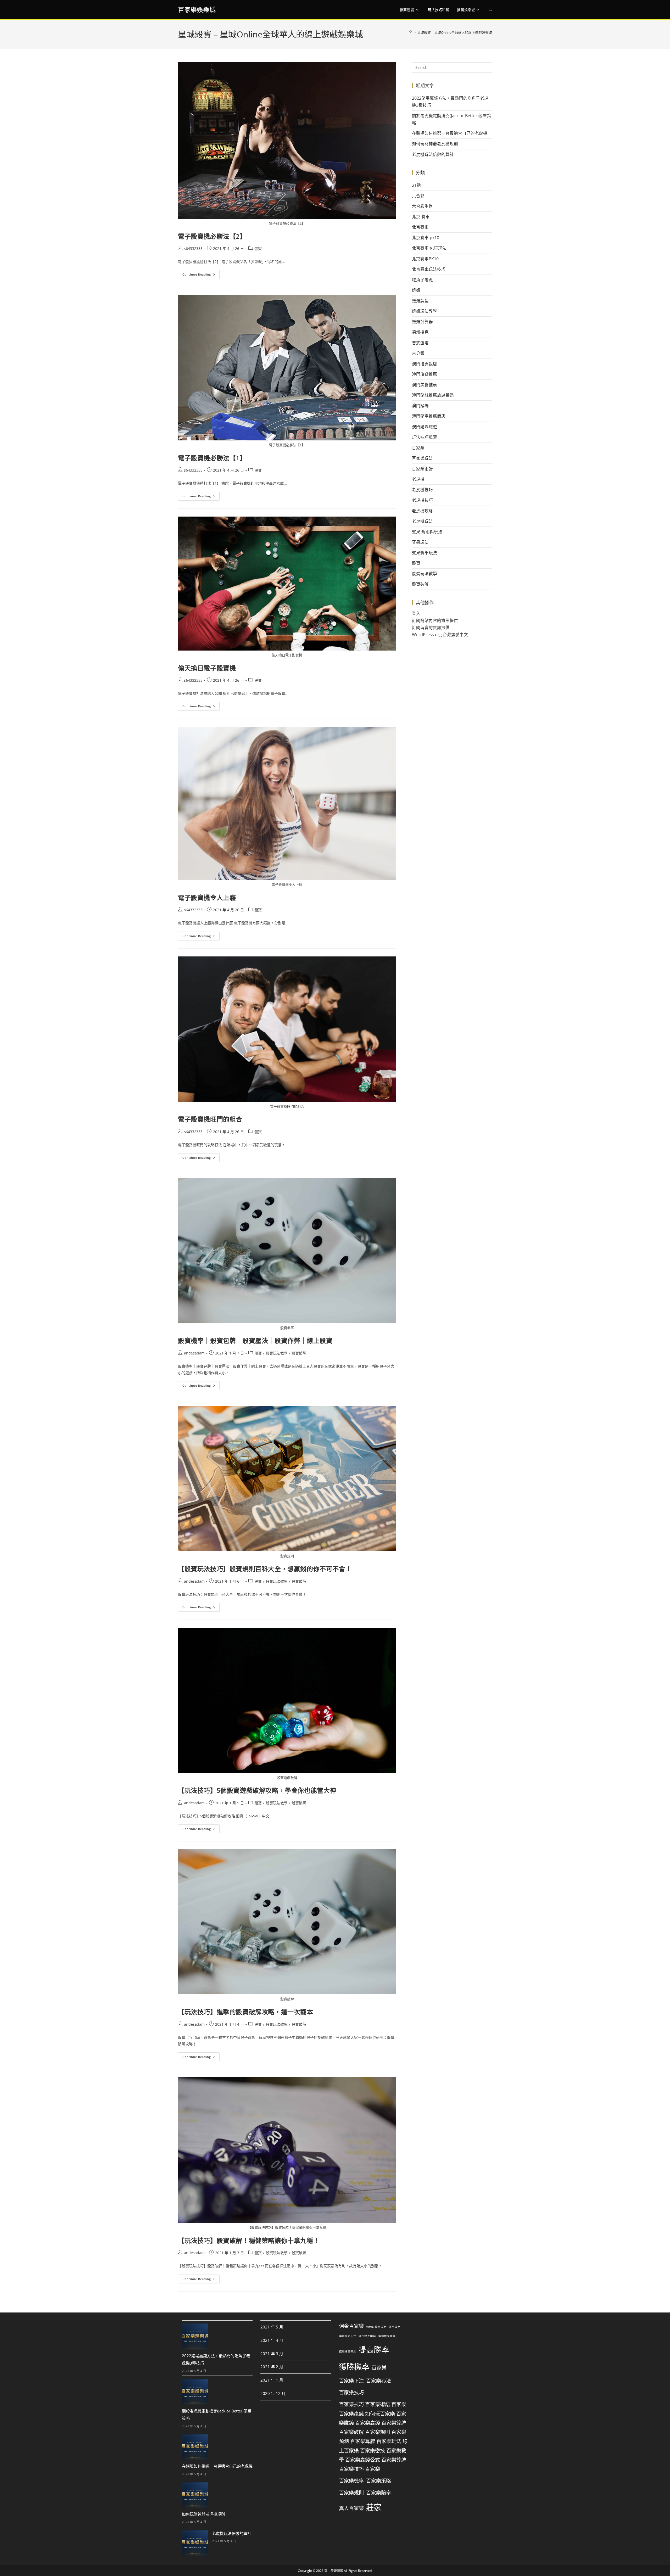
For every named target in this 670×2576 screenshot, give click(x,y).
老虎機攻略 (422, 511)
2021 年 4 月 (272, 2340)
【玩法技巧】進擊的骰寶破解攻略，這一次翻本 (246, 2012)
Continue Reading (201, 273)
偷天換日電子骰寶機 (207, 668)
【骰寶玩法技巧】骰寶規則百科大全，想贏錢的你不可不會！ (265, 1569)
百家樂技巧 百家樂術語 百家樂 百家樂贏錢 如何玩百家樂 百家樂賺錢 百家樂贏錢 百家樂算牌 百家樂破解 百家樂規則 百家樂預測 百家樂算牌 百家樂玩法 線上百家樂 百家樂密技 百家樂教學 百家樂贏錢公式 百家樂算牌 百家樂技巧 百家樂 (373, 2437)
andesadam (194, 1353)
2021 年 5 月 (272, 2327)
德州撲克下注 (348, 2336)
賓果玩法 (420, 542)
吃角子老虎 (422, 280)
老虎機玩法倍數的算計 (433, 154)
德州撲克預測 (348, 2351)
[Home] (411, 32)
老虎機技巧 (422, 490)
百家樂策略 (379, 2481)
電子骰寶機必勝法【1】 (212, 458)
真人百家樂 (351, 2508)
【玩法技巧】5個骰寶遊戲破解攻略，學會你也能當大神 (257, 1790)
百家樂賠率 (379, 2493)
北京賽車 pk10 (426, 238)
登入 (416, 613)
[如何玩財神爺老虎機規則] (195, 2495)
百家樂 (418, 448)
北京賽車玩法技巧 (429, 269)
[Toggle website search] (490, 10)
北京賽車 (420, 227)
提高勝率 (374, 2350)
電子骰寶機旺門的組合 (210, 1119)
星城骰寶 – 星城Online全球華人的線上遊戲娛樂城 (455, 32)
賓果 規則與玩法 (427, 532)
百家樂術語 (422, 469)
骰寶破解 (299, 1353)
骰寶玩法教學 (277, 1353)
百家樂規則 (351, 2493)
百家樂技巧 (351, 2393)
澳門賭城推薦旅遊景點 (433, 395)
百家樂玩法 (422, 458)
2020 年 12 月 (273, 2393)
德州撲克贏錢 (387, 2336)
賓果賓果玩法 (425, 553)
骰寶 (258, 248)
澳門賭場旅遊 (425, 427)
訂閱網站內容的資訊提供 (435, 620)
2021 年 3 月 (272, 2353)
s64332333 (193, 248)
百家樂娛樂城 (197, 10)
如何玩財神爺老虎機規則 (435, 144)
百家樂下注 (351, 2381)
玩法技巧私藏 (425, 437)
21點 (416, 185)
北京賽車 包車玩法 (429, 248)
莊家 (374, 2507)
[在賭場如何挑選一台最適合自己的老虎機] (195, 2447)
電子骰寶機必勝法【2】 (212, 236)
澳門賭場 (420, 406)
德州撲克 (420, 332)
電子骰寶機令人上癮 (207, 897)
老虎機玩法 (422, 521)
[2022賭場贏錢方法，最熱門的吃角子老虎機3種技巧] (195, 2337)
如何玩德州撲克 (376, 2327)
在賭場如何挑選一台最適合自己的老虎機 (450, 133)
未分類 (418, 353)
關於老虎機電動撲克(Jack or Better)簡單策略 (217, 2415)
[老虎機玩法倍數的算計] (195, 2543)
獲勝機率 (354, 2366)
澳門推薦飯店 (425, 364)
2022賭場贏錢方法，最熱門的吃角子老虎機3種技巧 (216, 2359)
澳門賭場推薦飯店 (429, 416)
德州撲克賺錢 (367, 2336)
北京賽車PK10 (425, 259)
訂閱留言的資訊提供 (431, 628)
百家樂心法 (379, 2381)
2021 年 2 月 (272, 2367)
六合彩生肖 (422, 206)
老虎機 (418, 479)
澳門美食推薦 (425, 385)
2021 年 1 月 (272, 2380)
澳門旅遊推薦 (425, 374)
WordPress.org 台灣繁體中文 (440, 635)
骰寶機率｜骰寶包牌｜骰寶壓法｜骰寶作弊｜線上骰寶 (255, 1340)
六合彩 (418, 196)
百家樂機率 (351, 2481)
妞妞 (416, 290)
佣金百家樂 (351, 2326)
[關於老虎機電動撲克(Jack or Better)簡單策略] (195, 2392)
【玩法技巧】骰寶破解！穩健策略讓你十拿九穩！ (249, 2240)
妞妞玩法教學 (425, 311)
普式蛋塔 (420, 343)
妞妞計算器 (422, 322)
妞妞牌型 (420, 301)
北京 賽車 (421, 217)
